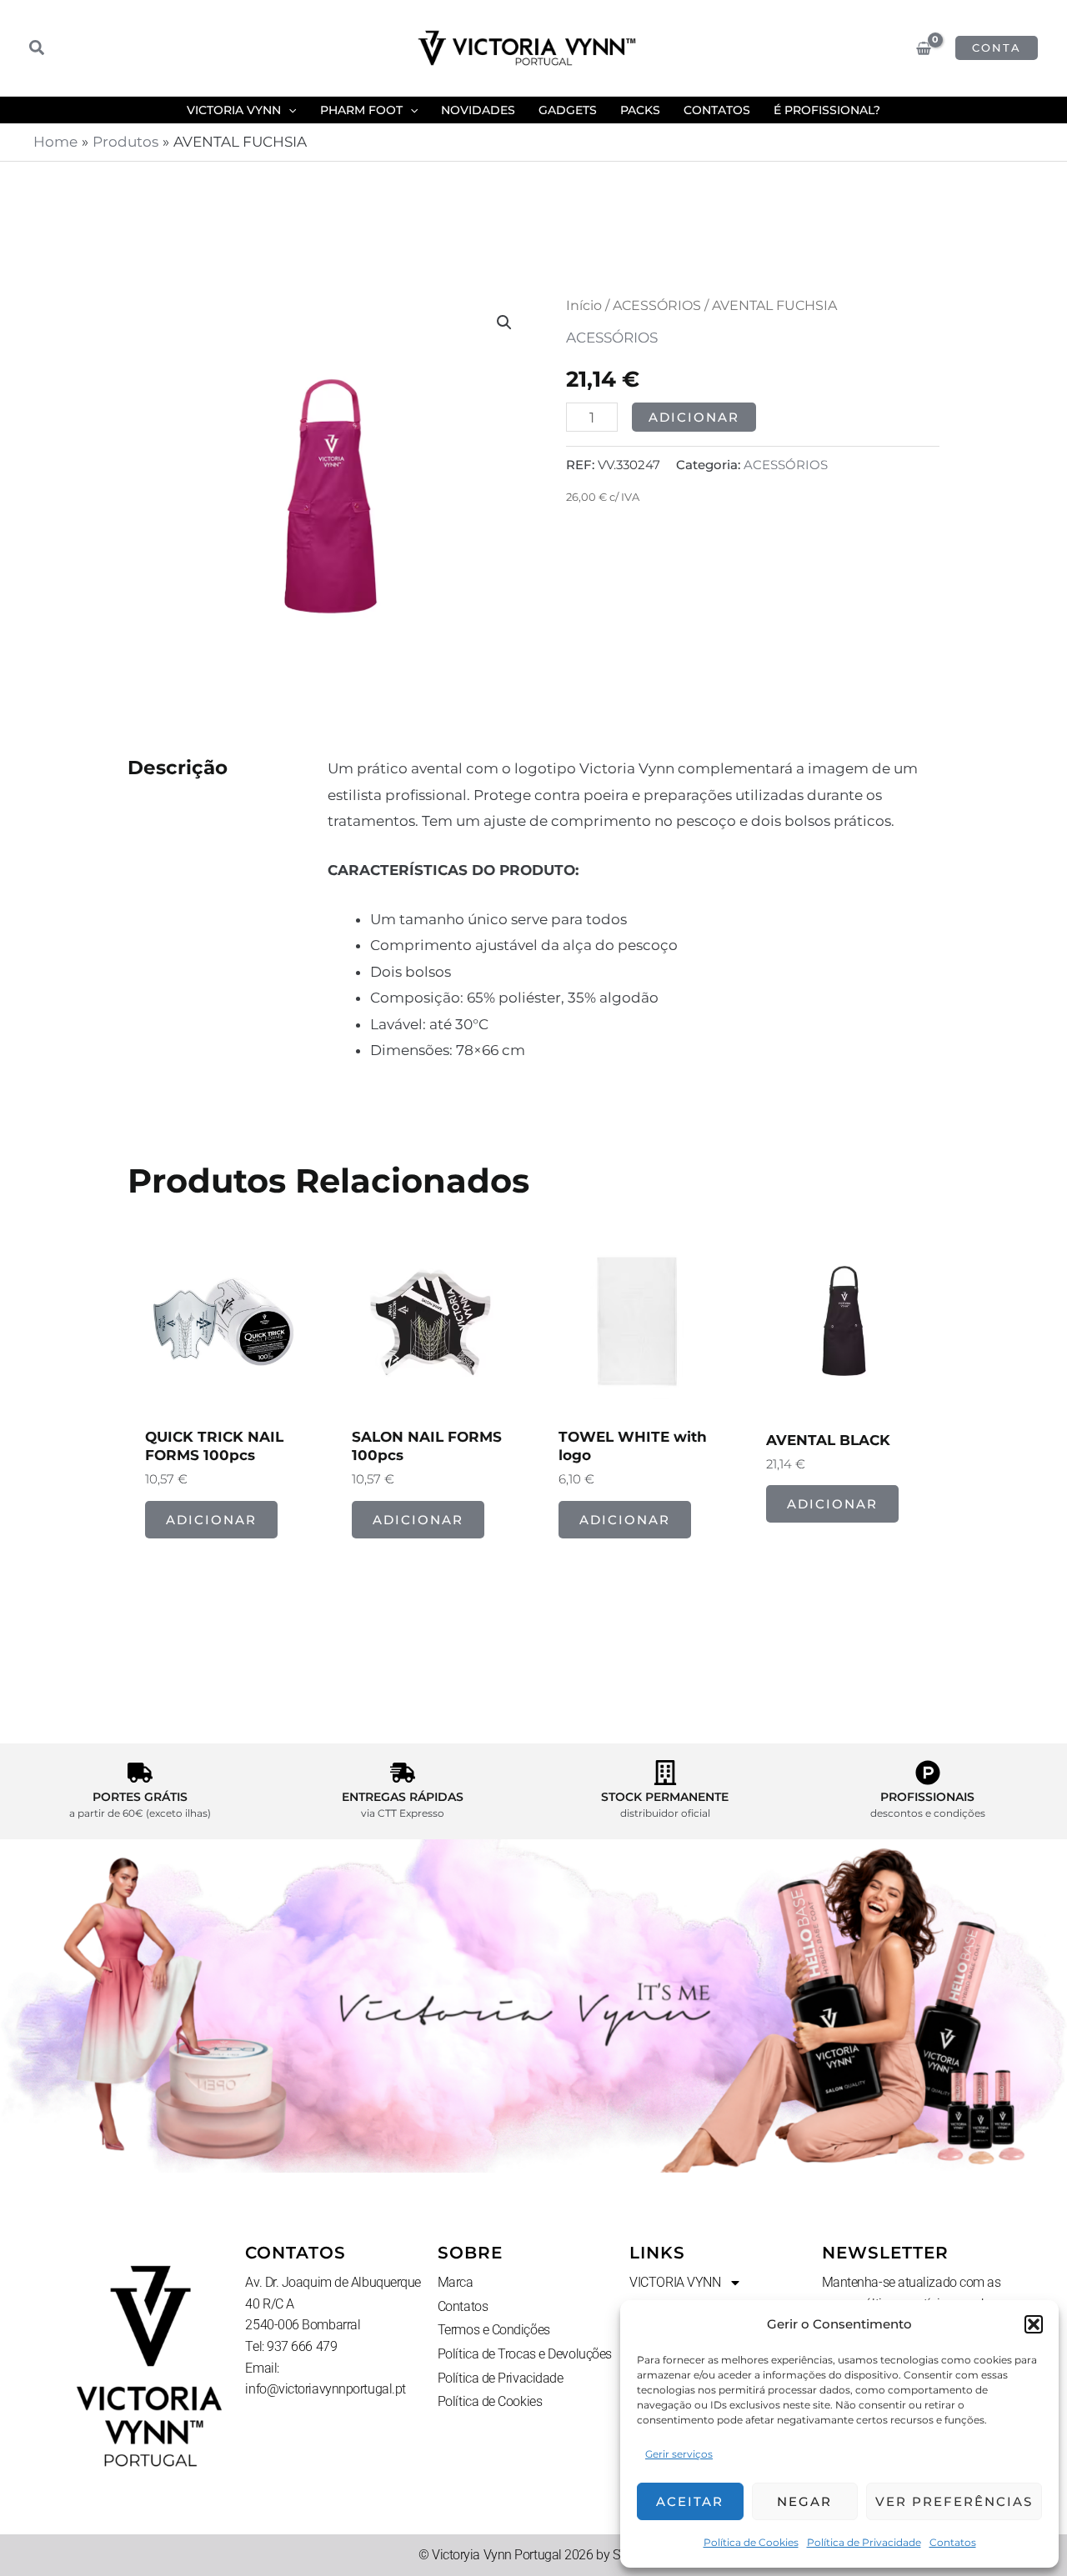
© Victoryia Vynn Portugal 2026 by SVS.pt (533, 2555)
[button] (1034, 2324)
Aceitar (690, 2501)
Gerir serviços (679, 2454)
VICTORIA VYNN (675, 2282)
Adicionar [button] (211, 1520)
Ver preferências (954, 2501)
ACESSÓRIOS (657, 305)
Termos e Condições (494, 2330)
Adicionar (694, 417)
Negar (804, 2501)
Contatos (953, 2542)
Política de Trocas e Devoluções (525, 2354)
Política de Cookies (751, 2542)
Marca (456, 2282)
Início (584, 305)
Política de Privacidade (864, 2542)
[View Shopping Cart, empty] (924, 48)
